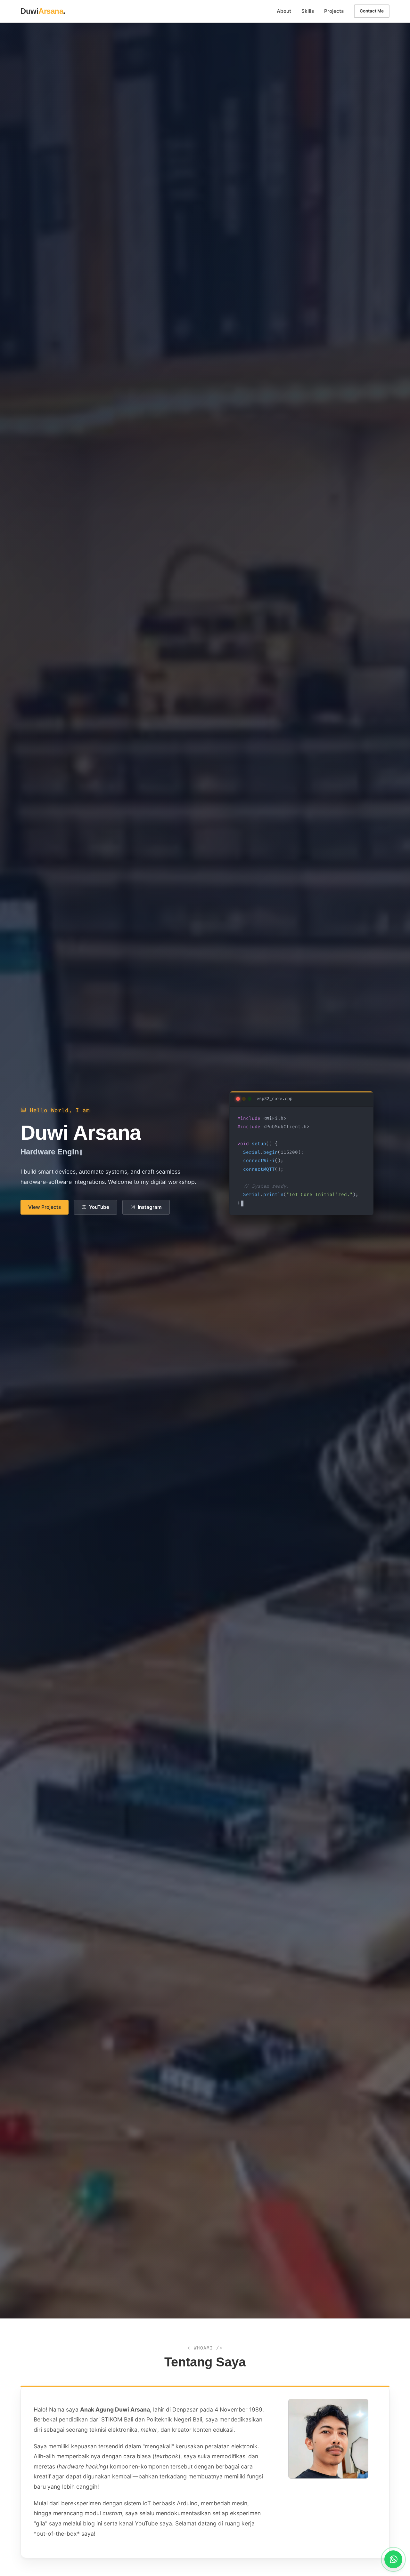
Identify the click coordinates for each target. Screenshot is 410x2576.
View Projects (45, 1207)
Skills (308, 11)
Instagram (150, 1207)
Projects (334, 11)
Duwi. (43, 11)
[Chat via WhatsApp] (393, 2559)
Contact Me (372, 11)
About (284, 11)
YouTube (99, 1207)
